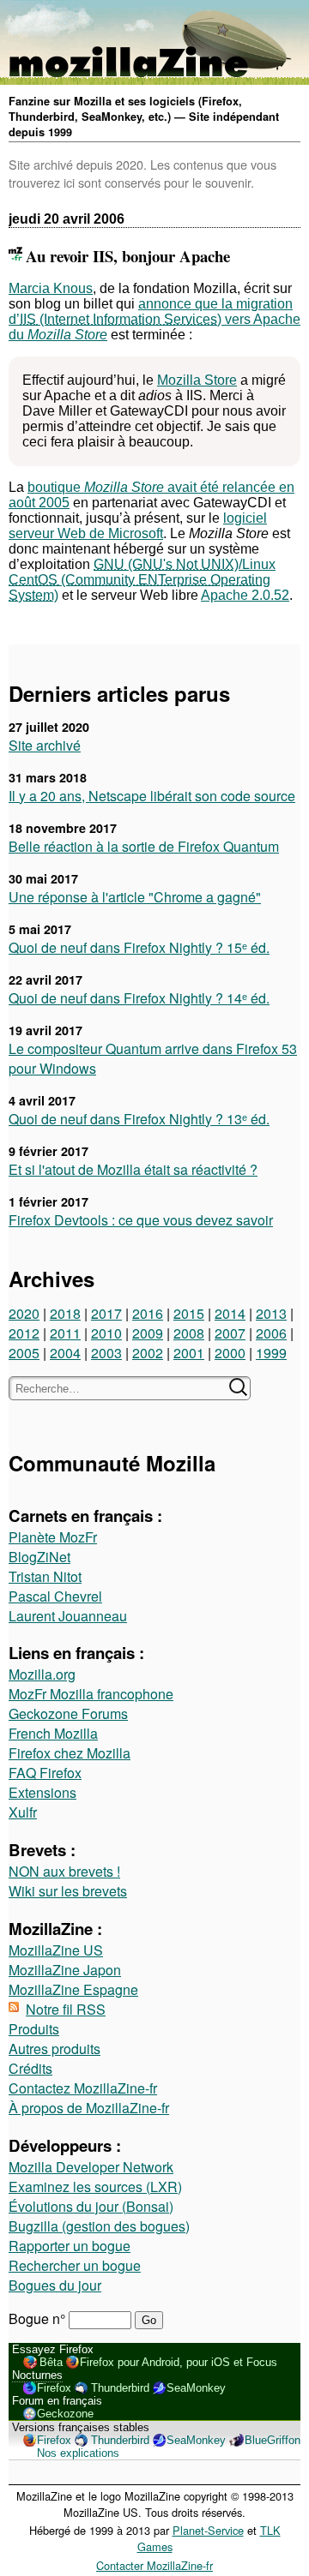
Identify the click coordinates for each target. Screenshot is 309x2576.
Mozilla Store (197, 380)
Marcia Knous (51, 288)
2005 (24, 1353)
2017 (106, 1313)
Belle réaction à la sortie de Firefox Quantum (144, 846)
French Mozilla (53, 1733)
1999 (271, 1353)
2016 (148, 1313)
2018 (65, 1313)
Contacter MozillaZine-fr (154, 2565)
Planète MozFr (53, 1537)
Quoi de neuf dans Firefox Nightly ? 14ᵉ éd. (139, 998)
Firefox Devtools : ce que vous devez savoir (141, 1220)
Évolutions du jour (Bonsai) (91, 2206)
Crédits (30, 2068)
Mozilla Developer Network (91, 2167)
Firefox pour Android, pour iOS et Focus (179, 2362)
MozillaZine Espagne (73, 1989)
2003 (106, 1353)
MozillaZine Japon (65, 1970)
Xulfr (23, 1812)
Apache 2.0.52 (245, 595)
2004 (65, 1353)
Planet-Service (208, 2530)
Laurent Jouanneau (68, 1616)
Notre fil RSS (66, 2009)
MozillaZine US (56, 1950)
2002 (148, 1353)
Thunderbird (120, 2388)
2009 (148, 1333)
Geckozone (65, 2414)
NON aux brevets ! (64, 1871)
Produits (34, 2029)
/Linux (142, 572)
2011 (65, 1333)
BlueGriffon (273, 2440)
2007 (230, 1333)
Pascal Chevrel (55, 1596)
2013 (271, 1313)
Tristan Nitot (45, 1576)
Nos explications (78, 2453)
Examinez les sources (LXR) (95, 2187)
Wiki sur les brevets (68, 1891)
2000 (230, 1353)
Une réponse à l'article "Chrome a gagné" (135, 897)
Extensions (42, 1792)
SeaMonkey (196, 2388)
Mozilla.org (42, 1674)
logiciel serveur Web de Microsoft (138, 526)
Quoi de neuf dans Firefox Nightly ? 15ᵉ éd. (139, 947)
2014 (230, 1313)
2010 (106, 1333)
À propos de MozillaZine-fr (89, 2108)
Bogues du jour (55, 2285)
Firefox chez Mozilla (70, 1753)
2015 (189, 1313)
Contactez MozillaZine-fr (83, 2088)
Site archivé (45, 745)
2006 (271, 1333)
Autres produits (55, 2049)
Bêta (51, 2362)
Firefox (54, 2388)
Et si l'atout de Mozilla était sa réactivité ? (133, 1169)
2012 (24, 1333)
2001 (189, 1353)
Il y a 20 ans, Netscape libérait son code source (152, 796)
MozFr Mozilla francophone (91, 1694)
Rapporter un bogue (70, 2246)
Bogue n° (39, 2318)
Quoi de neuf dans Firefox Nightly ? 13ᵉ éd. (139, 1119)
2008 (189, 1333)
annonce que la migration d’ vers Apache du (154, 319)
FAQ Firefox (45, 1773)
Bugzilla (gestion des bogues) (99, 2226)
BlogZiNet (39, 1557)
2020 (24, 1313)
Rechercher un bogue (75, 2265)
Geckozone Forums (68, 1713)
